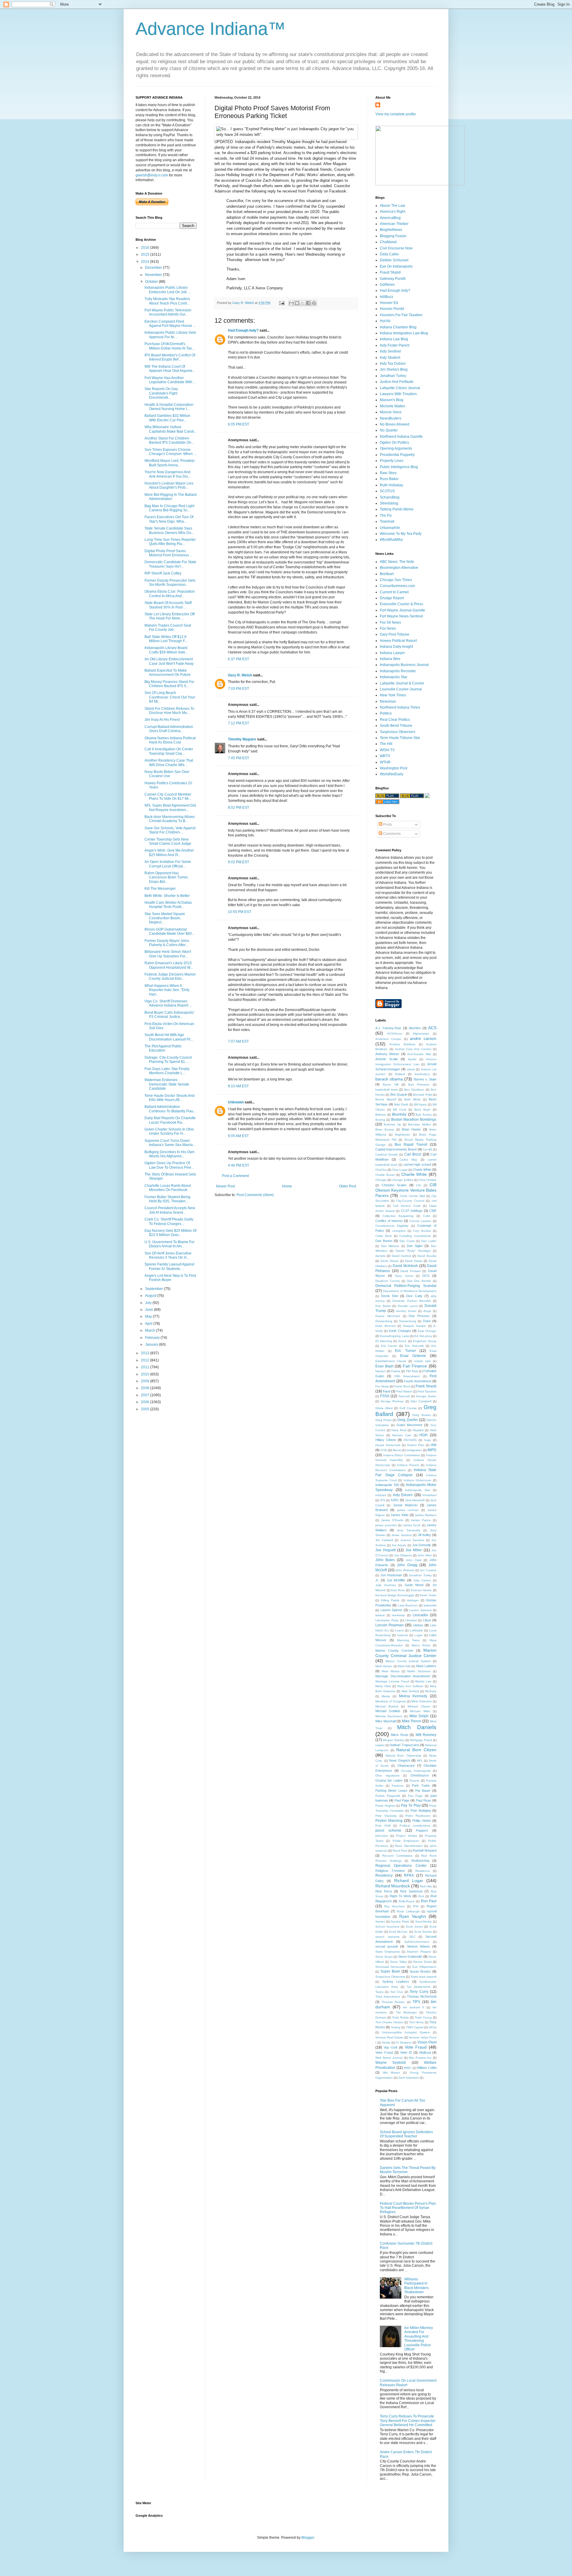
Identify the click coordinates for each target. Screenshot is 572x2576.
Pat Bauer (423, 1791)
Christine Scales (394, 1185)
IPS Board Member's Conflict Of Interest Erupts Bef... (170, 357)
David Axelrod (401, 1256)
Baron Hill (391, 1084)
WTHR (385, 762)
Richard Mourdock (393, 1886)
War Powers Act (420, 2058)
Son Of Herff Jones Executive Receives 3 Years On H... (168, 1255)
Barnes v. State (425, 1079)
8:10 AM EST (238, 1086)
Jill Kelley (424, 1535)
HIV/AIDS (410, 1440)
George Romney (392, 1401)
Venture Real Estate (389, 2037)
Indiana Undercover (418, 1480)
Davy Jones (404, 1276)
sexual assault (387, 1946)
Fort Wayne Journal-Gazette (402, 610)
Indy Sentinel (390, 351)
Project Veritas (406, 1836)
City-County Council (410, 1201)
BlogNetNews (391, 230)
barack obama (389, 1079)
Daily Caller (389, 254)
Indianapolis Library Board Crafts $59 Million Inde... (166, 650)
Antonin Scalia (387, 1059)
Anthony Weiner (387, 1054)
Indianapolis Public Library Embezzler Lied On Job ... (167, 290)
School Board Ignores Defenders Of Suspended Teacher (406, 2134)
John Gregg (407, 1565)
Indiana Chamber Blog (398, 327)
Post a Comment (235, 1176)
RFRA (409, 1875)
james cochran (408, 1510)
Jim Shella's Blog (394, 369)
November (154, 275)
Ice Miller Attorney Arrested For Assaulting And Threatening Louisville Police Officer (419, 2339)
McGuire (431, 1691)
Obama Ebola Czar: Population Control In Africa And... (170, 594)
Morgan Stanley (394, 1740)
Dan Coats (407, 1241)
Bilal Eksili (401, 1104)
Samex (380, 1921)
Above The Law (393, 206)
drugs (427, 1311)
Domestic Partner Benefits (411, 1301)
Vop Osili (390, 2047)
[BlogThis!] (297, 303)
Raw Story (388, 473)
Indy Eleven (403, 1495)
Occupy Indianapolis (416, 1771)
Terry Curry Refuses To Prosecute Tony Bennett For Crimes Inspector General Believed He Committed (408, 2421)
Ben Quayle (399, 1094)
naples (380, 1745)
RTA (416, 1906)
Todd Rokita (400, 2017)
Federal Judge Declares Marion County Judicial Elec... (170, 976)
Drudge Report (392, 598)
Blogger (308, 2538)
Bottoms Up (392, 1124)
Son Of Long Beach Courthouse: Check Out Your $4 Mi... (170, 697)
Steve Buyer (384, 1957)
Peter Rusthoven (418, 1816)
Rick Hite (426, 1886)
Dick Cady (414, 1296)
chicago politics (402, 1180)
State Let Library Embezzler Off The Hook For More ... (170, 616)
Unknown (236, 1102)
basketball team (387, 1090)
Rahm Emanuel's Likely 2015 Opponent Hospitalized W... (169, 965)
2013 (146, 1353)
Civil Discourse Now (396, 248)
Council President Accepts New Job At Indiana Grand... (170, 1210)
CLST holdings (412, 1211)
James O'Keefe (392, 1520)
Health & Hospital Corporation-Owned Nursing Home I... (169, 407)
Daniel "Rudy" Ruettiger (413, 1251)
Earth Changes (400, 1331)
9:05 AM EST (238, 1136)
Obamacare (406, 1766)
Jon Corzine (428, 1570)
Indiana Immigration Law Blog (404, 333)
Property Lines (392, 461)
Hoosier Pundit (392, 309)
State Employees (388, 1952)
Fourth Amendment (418, 1381)
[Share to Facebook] (308, 303)
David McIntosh (405, 1266)
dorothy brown (406, 1311)
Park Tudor (421, 1785)
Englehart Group (425, 1341)
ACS (432, 1028)
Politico (386, 713)
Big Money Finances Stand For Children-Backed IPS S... (169, 684)
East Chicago (427, 1331)
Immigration (414, 1450)
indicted (381, 1495)
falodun (381, 1371)
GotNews (387, 285)
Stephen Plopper (419, 1952)
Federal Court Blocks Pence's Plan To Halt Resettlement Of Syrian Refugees (408, 2208)
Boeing (380, 1120)
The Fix (386, 515)
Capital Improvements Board (396, 1149)
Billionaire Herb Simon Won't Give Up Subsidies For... (168, 954)
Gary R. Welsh (240, 675)
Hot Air (385, 321)
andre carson (423, 1038)
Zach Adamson (409, 2078)
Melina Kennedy (413, 1696)
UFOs (433, 2027)
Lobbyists (416, 1630)
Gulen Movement (409, 1425)
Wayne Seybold (391, 2063)
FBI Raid (412, 1371)
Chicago (381, 1180)
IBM (434, 1445)
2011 (146, 1367)
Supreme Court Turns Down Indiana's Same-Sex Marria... (170, 1143)
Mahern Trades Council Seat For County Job (168, 628)
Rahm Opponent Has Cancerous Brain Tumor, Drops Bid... (166, 877)
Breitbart (387, 574)
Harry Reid (399, 1430)
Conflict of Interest (389, 1221)
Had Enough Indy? (243, 330)
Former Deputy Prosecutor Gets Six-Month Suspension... (170, 583)
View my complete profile (396, 114)
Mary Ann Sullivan (410, 1686)
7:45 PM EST (238, 758)
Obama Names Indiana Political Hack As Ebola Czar (170, 740)
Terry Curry (419, 1992)
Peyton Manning (389, 1821)
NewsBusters (391, 418)
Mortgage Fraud (421, 1740)
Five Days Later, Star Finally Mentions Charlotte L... (167, 1071)
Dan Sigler (415, 1246)
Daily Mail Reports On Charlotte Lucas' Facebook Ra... (170, 1120)
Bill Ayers (420, 1104)
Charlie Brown (385, 1175)
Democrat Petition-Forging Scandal (406, 1286)
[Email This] (291, 303)
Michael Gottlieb (388, 1711)
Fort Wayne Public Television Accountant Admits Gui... (168, 312)
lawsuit (380, 1615)
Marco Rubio (421, 1645)
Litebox (418, 1625)
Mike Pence (412, 1721)
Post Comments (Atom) (255, 1195)
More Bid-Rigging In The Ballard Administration (171, 497)
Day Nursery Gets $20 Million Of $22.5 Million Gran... (170, 1233)
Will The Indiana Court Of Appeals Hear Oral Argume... (170, 369)
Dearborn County (388, 1281)
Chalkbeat (388, 242)
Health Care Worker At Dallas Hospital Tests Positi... (168, 905)
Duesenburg (408, 1321)
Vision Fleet (427, 2042)
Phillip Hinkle (422, 1821)
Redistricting (420, 1861)
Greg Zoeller (408, 1420)
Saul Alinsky (424, 1921)
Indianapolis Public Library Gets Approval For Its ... (170, 335)
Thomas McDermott (422, 1996)
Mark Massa (390, 1671)
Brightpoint (402, 1135)
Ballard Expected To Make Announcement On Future (168, 673)
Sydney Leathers (396, 1982)
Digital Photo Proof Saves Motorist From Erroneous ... (168, 553)
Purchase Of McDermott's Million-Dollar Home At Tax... (170, 346)
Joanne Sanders (412, 1540)
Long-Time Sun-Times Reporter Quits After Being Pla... (170, 542)
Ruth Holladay (391, 485)
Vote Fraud (416, 2047)
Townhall (387, 521)
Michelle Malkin (393, 406)
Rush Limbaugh (408, 1911)
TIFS (416, 2002)
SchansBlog (390, 497)
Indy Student (390, 358)
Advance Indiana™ (211, 29)
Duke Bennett (386, 1326)
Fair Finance (415, 1366)
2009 (146, 1381)
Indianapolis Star (394, 677)
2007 (146, 1395)
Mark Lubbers (426, 1666)
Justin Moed (414, 1585)
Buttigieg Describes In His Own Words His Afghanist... (170, 1154)
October (152, 282)
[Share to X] (303, 303)
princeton (382, 1836)
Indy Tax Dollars (393, 364)
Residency (384, 1875)
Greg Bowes (422, 1415)
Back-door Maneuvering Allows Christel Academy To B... (170, 819)
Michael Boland (387, 1706)
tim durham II (414, 2007)
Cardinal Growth (387, 1155)
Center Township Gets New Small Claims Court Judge (168, 841)
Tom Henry (416, 2022)
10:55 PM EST (240, 912)
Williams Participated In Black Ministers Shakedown (416, 2286)
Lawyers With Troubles (398, 394)
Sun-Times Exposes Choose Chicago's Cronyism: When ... (170, 452)
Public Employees (406, 1841)
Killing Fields (390, 1600)
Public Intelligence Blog (399, 467)
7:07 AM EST (238, 1041)
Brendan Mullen (419, 1124)
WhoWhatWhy (391, 540)
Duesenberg (384, 1321)
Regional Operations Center (401, 1866)
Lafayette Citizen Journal (400, 388)
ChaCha (381, 1170)
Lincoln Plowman (390, 1625)
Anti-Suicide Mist (419, 1054)
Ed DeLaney (423, 1336)
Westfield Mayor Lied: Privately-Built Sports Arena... (170, 463)
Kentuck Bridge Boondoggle (395, 1595)
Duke (427, 1321)
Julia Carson (422, 1580)
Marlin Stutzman (419, 1671)
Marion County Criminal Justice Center (406, 1653)
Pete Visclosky (386, 1816)
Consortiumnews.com (397, 586)
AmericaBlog (390, 218)
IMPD (432, 1450)
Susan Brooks (420, 1971)
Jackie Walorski (405, 1505)
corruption (399, 1231)
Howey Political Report (398, 641)
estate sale (423, 1361)
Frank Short (402, 1386)
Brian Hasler (411, 1129)
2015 (146, 254)
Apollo (412, 1059)
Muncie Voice (391, 412)
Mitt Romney (426, 1735)
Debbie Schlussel (394, 260)
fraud (387, 1391)
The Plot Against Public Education (163, 1048)
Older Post (348, 1186)
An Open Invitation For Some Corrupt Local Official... (168, 864)
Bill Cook (400, 1110)
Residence (423, 1871)
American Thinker (394, 224)
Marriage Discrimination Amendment (403, 1676)
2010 (146, 1374)
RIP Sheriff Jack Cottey (163, 573)
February (153, 1338)
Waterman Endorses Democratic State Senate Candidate (167, 1084)
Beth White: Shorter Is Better (167, 896)
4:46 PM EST (238, 1165)
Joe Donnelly (422, 1545)
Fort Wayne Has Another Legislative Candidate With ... (170, 380)
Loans (399, 1630)
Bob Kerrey (424, 1115)
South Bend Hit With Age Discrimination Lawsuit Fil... (169, 1037)
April (149, 1324)
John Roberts (405, 1570)
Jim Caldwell (384, 1540)
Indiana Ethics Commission (402, 1455)
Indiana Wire (390, 659)
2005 (146, 1409)
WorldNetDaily (392, 774)
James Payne (421, 1520)
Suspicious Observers (398, 732)
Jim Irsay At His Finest (162, 720)
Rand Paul (400, 1851)
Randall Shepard (425, 1850)
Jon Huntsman (391, 1575)
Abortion (415, 1028)
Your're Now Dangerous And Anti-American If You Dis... (168, 474)
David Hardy (414, 1261)
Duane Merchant (388, 1316)
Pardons (398, 1786)
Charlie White (414, 1174)
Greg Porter (384, 1420)
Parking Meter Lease (391, 1791)
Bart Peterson (419, 1084)
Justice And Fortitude (397, 382)
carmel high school (417, 1164)
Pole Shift (383, 1826)
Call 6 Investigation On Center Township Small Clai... (169, 751)
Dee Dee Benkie (419, 1281)
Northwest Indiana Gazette (401, 437)
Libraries (411, 1620)
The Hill (386, 744)
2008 (146, 1388)
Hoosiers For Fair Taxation (401, 315)
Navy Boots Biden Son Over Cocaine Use (167, 774)
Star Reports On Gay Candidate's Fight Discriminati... (161, 393)
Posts (387, 824)
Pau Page (415, 1796)
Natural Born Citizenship (403, 1756)
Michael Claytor (419, 1706)
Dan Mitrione (390, 1246)
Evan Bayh (384, 1366)
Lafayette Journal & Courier (402, 683)
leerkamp (399, 1615)
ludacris (403, 1635)
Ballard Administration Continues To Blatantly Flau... (170, 1109)
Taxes (379, 1992)
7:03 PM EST (238, 689)
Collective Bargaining (398, 1216)
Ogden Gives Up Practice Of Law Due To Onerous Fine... (169, 1165)
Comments (391, 834)
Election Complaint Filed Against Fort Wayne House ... (170, 324)
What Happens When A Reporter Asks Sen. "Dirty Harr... (167, 990)
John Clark (414, 1560)
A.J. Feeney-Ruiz (388, 1028)
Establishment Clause (391, 1361)
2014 (146, 262)
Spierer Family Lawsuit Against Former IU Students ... (169, 1266)
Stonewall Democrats (390, 1967)
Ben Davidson (414, 1090)
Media (386, 1696)
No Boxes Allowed (395, 424)
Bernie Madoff (386, 1099)
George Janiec (426, 1396)
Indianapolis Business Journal (404, 665)
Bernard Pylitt (422, 1095)
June (150, 1310)
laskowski (430, 1605)
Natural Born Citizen (416, 1750)
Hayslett (418, 1430)
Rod (421, 1896)
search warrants (387, 1937)
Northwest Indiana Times (400, 707)
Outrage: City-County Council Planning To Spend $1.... (168, 1060)
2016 (146, 248)
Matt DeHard (410, 1691)
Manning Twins (408, 1640)
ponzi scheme (388, 1830)
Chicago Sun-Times (396, 580)
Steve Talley (398, 1962)
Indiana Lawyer (392, 653)
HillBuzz (387, 297)
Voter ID (406, 2052)
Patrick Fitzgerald (388, 1796)
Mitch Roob (399, 1735)
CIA (418, 1185)
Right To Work (401, 1896)
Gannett (404, 1396)
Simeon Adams (418, 1946)
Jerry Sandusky (408, 1530)
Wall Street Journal (389, 2058)
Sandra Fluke (400, 1921)
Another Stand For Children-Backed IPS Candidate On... (169, 440)
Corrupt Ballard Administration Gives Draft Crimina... (169, 729)
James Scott (412, 1525)
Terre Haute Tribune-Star (400, 738)
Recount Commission (398, 1856)
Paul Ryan (423, 1800)
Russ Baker (389, 479)
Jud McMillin (396, 1580)
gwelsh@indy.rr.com (152, 175)
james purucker (386, 1525)
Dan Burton (384, 1241)
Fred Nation (404, 1391)
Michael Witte (420, 1711)
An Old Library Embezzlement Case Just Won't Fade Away (169, 661)
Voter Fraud (384, 2052)
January (152, 1344)
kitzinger (413, 1600)
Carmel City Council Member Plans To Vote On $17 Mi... (168, 796)
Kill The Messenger (160, 889)
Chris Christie (428, 1180)
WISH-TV (387, 750)
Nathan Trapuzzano (404, 1745)
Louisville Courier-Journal (401, 689)
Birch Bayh (423, 1110)
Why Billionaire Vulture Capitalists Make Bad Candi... (171, 429)
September (154, 1289)
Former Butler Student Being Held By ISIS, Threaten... (167, 1199)
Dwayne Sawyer (415, 1326)
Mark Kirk (404, 1666)
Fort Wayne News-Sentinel (401, 616)
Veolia (386, 2042)
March (151, 1330)
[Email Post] (282, 303)
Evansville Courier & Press (401, 604)
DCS (426, 1276)
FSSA (385, 1396)
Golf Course (408, 1408)
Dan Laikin (429, 1241)
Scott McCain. (398, 1932)
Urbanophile (390, 528)
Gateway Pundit (393, 279)
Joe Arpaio (399, 1545)
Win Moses (391, 2073)
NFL (420, 1761)
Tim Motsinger (406, 2012)
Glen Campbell (421, 1401)
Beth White (413, 1099)
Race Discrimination (409, 1846)
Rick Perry (384, 1891)
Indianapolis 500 (387, 1485)
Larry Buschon (408, 1605)
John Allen (425, 1555)
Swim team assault (424, 1977)
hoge (428, 1440)
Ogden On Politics (394, 442)
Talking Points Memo (397, 509)
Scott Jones (414, 1927)
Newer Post (225, 1186)
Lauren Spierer (391, 1610)
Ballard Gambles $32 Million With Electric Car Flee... (167, 418)
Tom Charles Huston (389, 2022)
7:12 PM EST (238, 723)
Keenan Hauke (421, 1590)
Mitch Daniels (417, 1727)
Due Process (419, 1316)
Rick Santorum (411, 1891)
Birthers (381, 1115)
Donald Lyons (408, 1306)
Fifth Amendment (407, 1376)
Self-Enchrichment (417, 1942)
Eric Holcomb (414, 1346)
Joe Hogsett (386, 1550)
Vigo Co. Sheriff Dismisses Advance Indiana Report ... (168, 1003)
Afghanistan (421, 1034)
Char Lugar (400, 1170)
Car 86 (427, 1149)
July (149, 1303)
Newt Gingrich (400, 1760)
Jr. (377, 1580)
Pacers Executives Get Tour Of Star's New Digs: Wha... (169, 519)
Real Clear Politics (395, 720)
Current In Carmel (394, 592)
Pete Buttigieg (421, 1811)
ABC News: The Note (397, 562)
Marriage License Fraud (392, 1681)
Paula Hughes (385, 1806)
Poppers (422, 1830)
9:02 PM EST (238, 862)
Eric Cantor (389, 1346)
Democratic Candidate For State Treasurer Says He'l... (170, 564)
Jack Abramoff (415, 1500)
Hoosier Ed (389, 303)
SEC (412, 1937)
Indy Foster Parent (395, 345)
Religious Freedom (390, 1871)
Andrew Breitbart (402, 1044)
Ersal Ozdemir (413, 1356)
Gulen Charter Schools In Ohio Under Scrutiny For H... (169, 1131)
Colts (426, 1216)
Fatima (396, 1371)
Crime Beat (384, 1236)
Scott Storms (423, 1932)
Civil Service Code (407, 1206)
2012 (146, 1360)
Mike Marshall (386, 1721)
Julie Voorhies (386, 1585)
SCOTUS (387, 491)
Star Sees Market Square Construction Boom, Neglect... (165, 918)
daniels (380, 1256)
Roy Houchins (395, 1906)
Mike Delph (419, 1716)
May (149, 1316)
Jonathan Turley (393, 376)
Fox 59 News (390, 622)
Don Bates (383, 1306)
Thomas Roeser (393, 2002)
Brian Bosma (385, 1129)
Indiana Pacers (408, 1465)
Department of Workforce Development (410, 1291)
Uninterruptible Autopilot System (406, 2032)
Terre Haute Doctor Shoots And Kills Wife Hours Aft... (170, 1098)
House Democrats (388, 1445)
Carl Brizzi (413, 1154)
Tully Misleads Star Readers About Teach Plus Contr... (167, 301)
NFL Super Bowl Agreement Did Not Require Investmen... (170, 808)
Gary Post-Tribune (395, 634)
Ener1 (402, 1341)
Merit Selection (422, 1701)
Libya (427, 1620)
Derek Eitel (390, 1296)
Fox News (388, 628)
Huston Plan (416, 1445)
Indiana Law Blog (394, 339)
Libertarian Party (387, 1620)
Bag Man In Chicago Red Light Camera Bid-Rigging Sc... (169, 508)
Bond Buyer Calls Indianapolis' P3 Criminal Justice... (169, 1015)
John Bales (385, 1560)
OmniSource (420, 1775)
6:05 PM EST (238, 424)
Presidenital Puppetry (397, 455)
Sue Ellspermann (424, 1967)
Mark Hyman (384, 1666)
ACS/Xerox (395, 1034)
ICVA (384, 1450)
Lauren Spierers (420, 1610)
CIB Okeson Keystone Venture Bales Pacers (406, 1190)
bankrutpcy (422, 1074)
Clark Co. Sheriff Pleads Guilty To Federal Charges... (169, 1221)
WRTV (385, 756)
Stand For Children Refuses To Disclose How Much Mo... (169, 711)
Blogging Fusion (393, 236)
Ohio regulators (387, 1775)
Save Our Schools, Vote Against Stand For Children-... (170, 830)
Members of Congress (391, 1701)
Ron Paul (429, 1901)
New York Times (393, 695)
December (154, 268)
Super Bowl (390, 1971)
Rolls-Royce (407, 1901)
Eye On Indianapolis (396, 266)
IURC (395, 1500)
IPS (383, 1500)
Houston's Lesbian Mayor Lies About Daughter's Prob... (169, 485)
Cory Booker (422, 1231)
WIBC (408, 2068)
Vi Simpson (404, 2042)
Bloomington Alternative (399, 568)
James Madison (426, 1515)
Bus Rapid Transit (411, 1145)
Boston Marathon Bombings (414, 1119)
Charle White (422, 1170)
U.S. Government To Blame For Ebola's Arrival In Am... (170, 1244)
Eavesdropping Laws (394, 1336)
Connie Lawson (421, 1221)
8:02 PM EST (238, 808)
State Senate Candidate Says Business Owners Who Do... (169, 530)
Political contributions (415, 1826)
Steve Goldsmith (410, 1957)
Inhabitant (429, 1495)
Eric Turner (405, 1351)
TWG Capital (415, 2027)
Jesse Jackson (402, 1535)
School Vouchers (387, 1927)
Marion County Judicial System (408, 1661)
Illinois (397, 1450)
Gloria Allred (384, 1408)
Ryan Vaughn (413, 1916)
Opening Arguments (396, 448)
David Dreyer (390, 1261)
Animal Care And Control (413, 1049)
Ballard (400, 1074)
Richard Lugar (409, 1881)
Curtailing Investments (415, 1236)
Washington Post (394, 768)
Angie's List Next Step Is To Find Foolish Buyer (170, 1278)
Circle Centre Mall (412, 1196)
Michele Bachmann (389, 1716)
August (151, 1296)
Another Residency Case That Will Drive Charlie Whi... (169, 763)
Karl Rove (398, 1590)
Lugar (418, 1635)
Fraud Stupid (390, 272)
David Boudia (427, 1256)
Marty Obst (383, 1686)
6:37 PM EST (238, 659)
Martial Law (423, 1681)
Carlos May (408, 1160)
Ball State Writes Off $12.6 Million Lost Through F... (166, 639)
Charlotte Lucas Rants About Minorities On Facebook (168, 1188)
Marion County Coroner (394, 1650)
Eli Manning (384, 1341)
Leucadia (420, 1615)
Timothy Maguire (242, 739)
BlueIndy (399, 1114)
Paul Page (402, 1800)
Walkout (425, 2052)
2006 (146, 1402)
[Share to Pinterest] (314, 303)
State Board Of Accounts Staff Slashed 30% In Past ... (168, 605)
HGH (423, 1435)
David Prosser (411, 1271)
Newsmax (388, 701)
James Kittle (400, 1515)
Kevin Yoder (428, 1595)
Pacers (414, 1781)
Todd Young (423, 2017)
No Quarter (389, 430)
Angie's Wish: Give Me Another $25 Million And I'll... (169, 853)
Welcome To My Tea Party (401, 534)
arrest (411, 1069)
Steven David (422, 1962)
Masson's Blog (392, 400)
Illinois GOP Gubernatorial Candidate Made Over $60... (170, 931)
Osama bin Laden (389, 1780)
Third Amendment (388, 1997)
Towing (396, 2027)
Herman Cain (402, 1435)
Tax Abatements (418, 1987)
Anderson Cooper (388, 1039)
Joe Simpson (403, 1555)
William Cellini (427, 2068)
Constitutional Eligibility (392, 1226)
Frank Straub (426, 1386)
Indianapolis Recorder (398, 671)
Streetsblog (389, 503)
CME (433, 1211)
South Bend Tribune (396, 726)
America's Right (393, 212)
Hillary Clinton (386, 1440)
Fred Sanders (427, 1391)
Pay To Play (411, 1805)
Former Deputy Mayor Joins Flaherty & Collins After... (167, 943)
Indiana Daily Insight (396, 647)
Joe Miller (414, 1550)
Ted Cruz (397, 1992)
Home (287, 1186)
